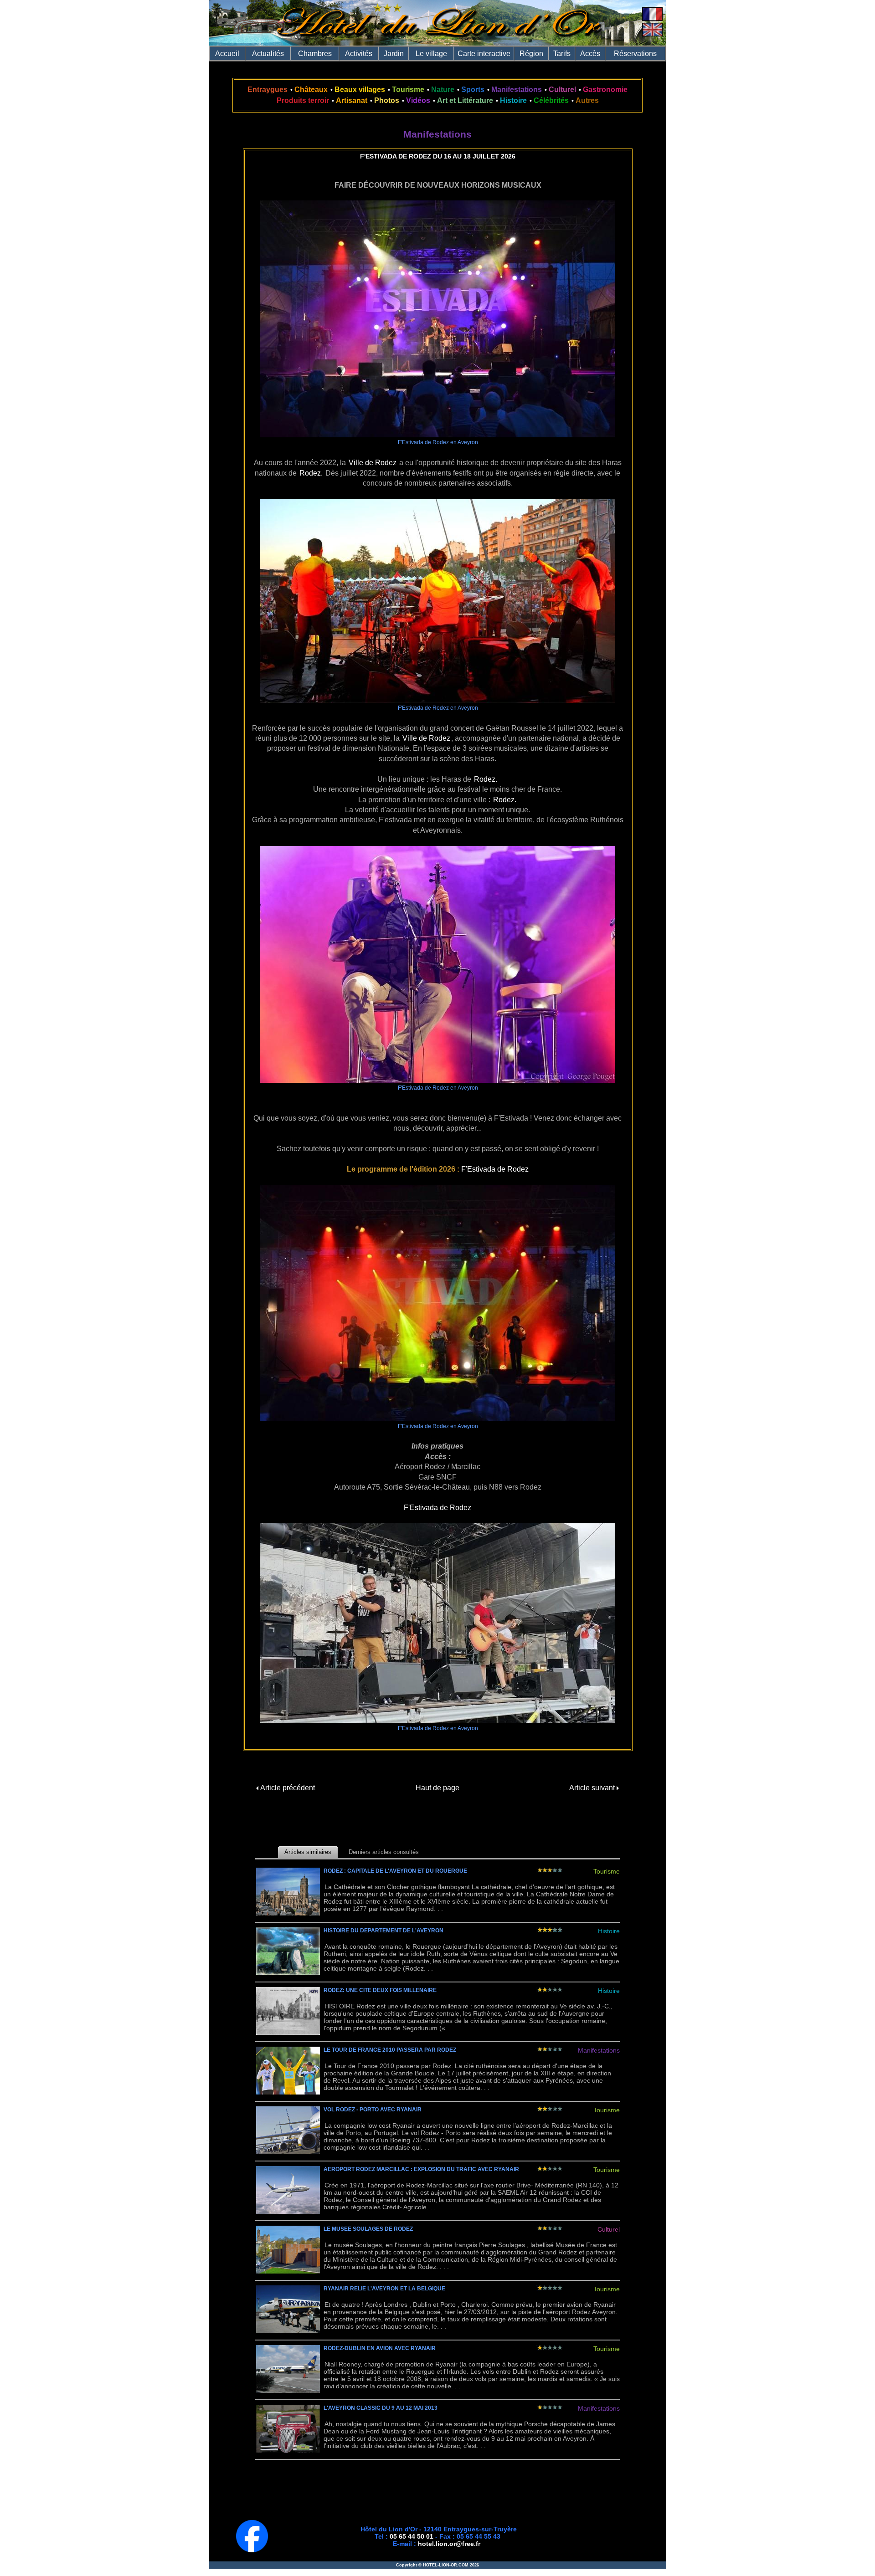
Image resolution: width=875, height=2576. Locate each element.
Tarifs (562, 54)
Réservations (635, 54)
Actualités (268, 54)
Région (531, 54)
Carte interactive (484, 54)
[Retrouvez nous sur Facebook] (252, 2550)
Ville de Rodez (373, 463)
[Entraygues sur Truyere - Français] (652, 18)
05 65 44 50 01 (412, 2536)
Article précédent (287, 1788)
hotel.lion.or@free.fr (449, 2544)
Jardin (394, 54)
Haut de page (437, 1788)
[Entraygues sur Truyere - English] (652, 34)
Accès (590, 54)
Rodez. (311, 473)
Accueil (227, 54)
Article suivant (593, 1788)
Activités (359, 54)
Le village (431, 54)
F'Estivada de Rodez (495, 1169)
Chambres (315, 54)
